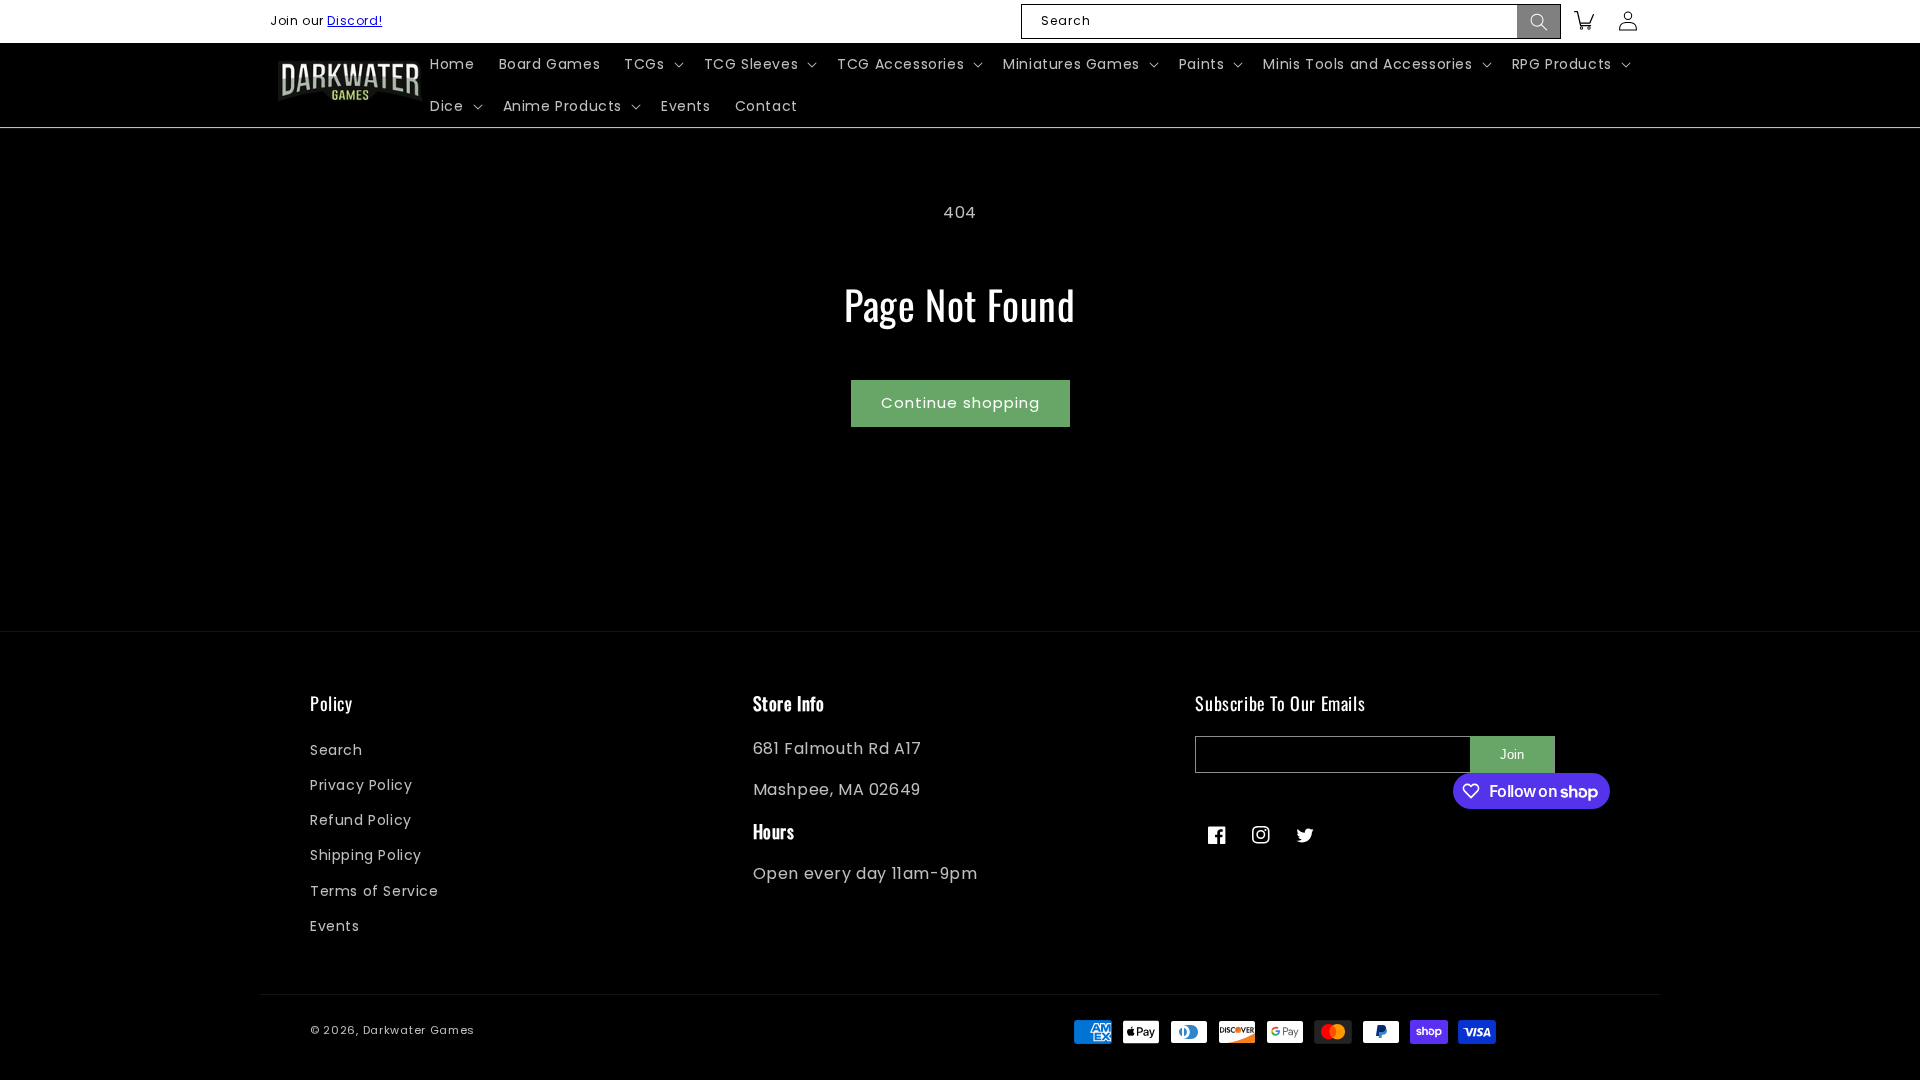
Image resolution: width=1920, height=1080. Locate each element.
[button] (651, 64)
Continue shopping (960, 402)
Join (1512, 754)
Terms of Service (374, 891)
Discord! (354, 20)
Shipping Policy (366, 855)
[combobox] (1291, 21)
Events (335, 926)
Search (336, 750)
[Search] (1539, 21)
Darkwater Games (419, 1030)
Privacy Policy (361, 785)
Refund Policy (361, 820)
